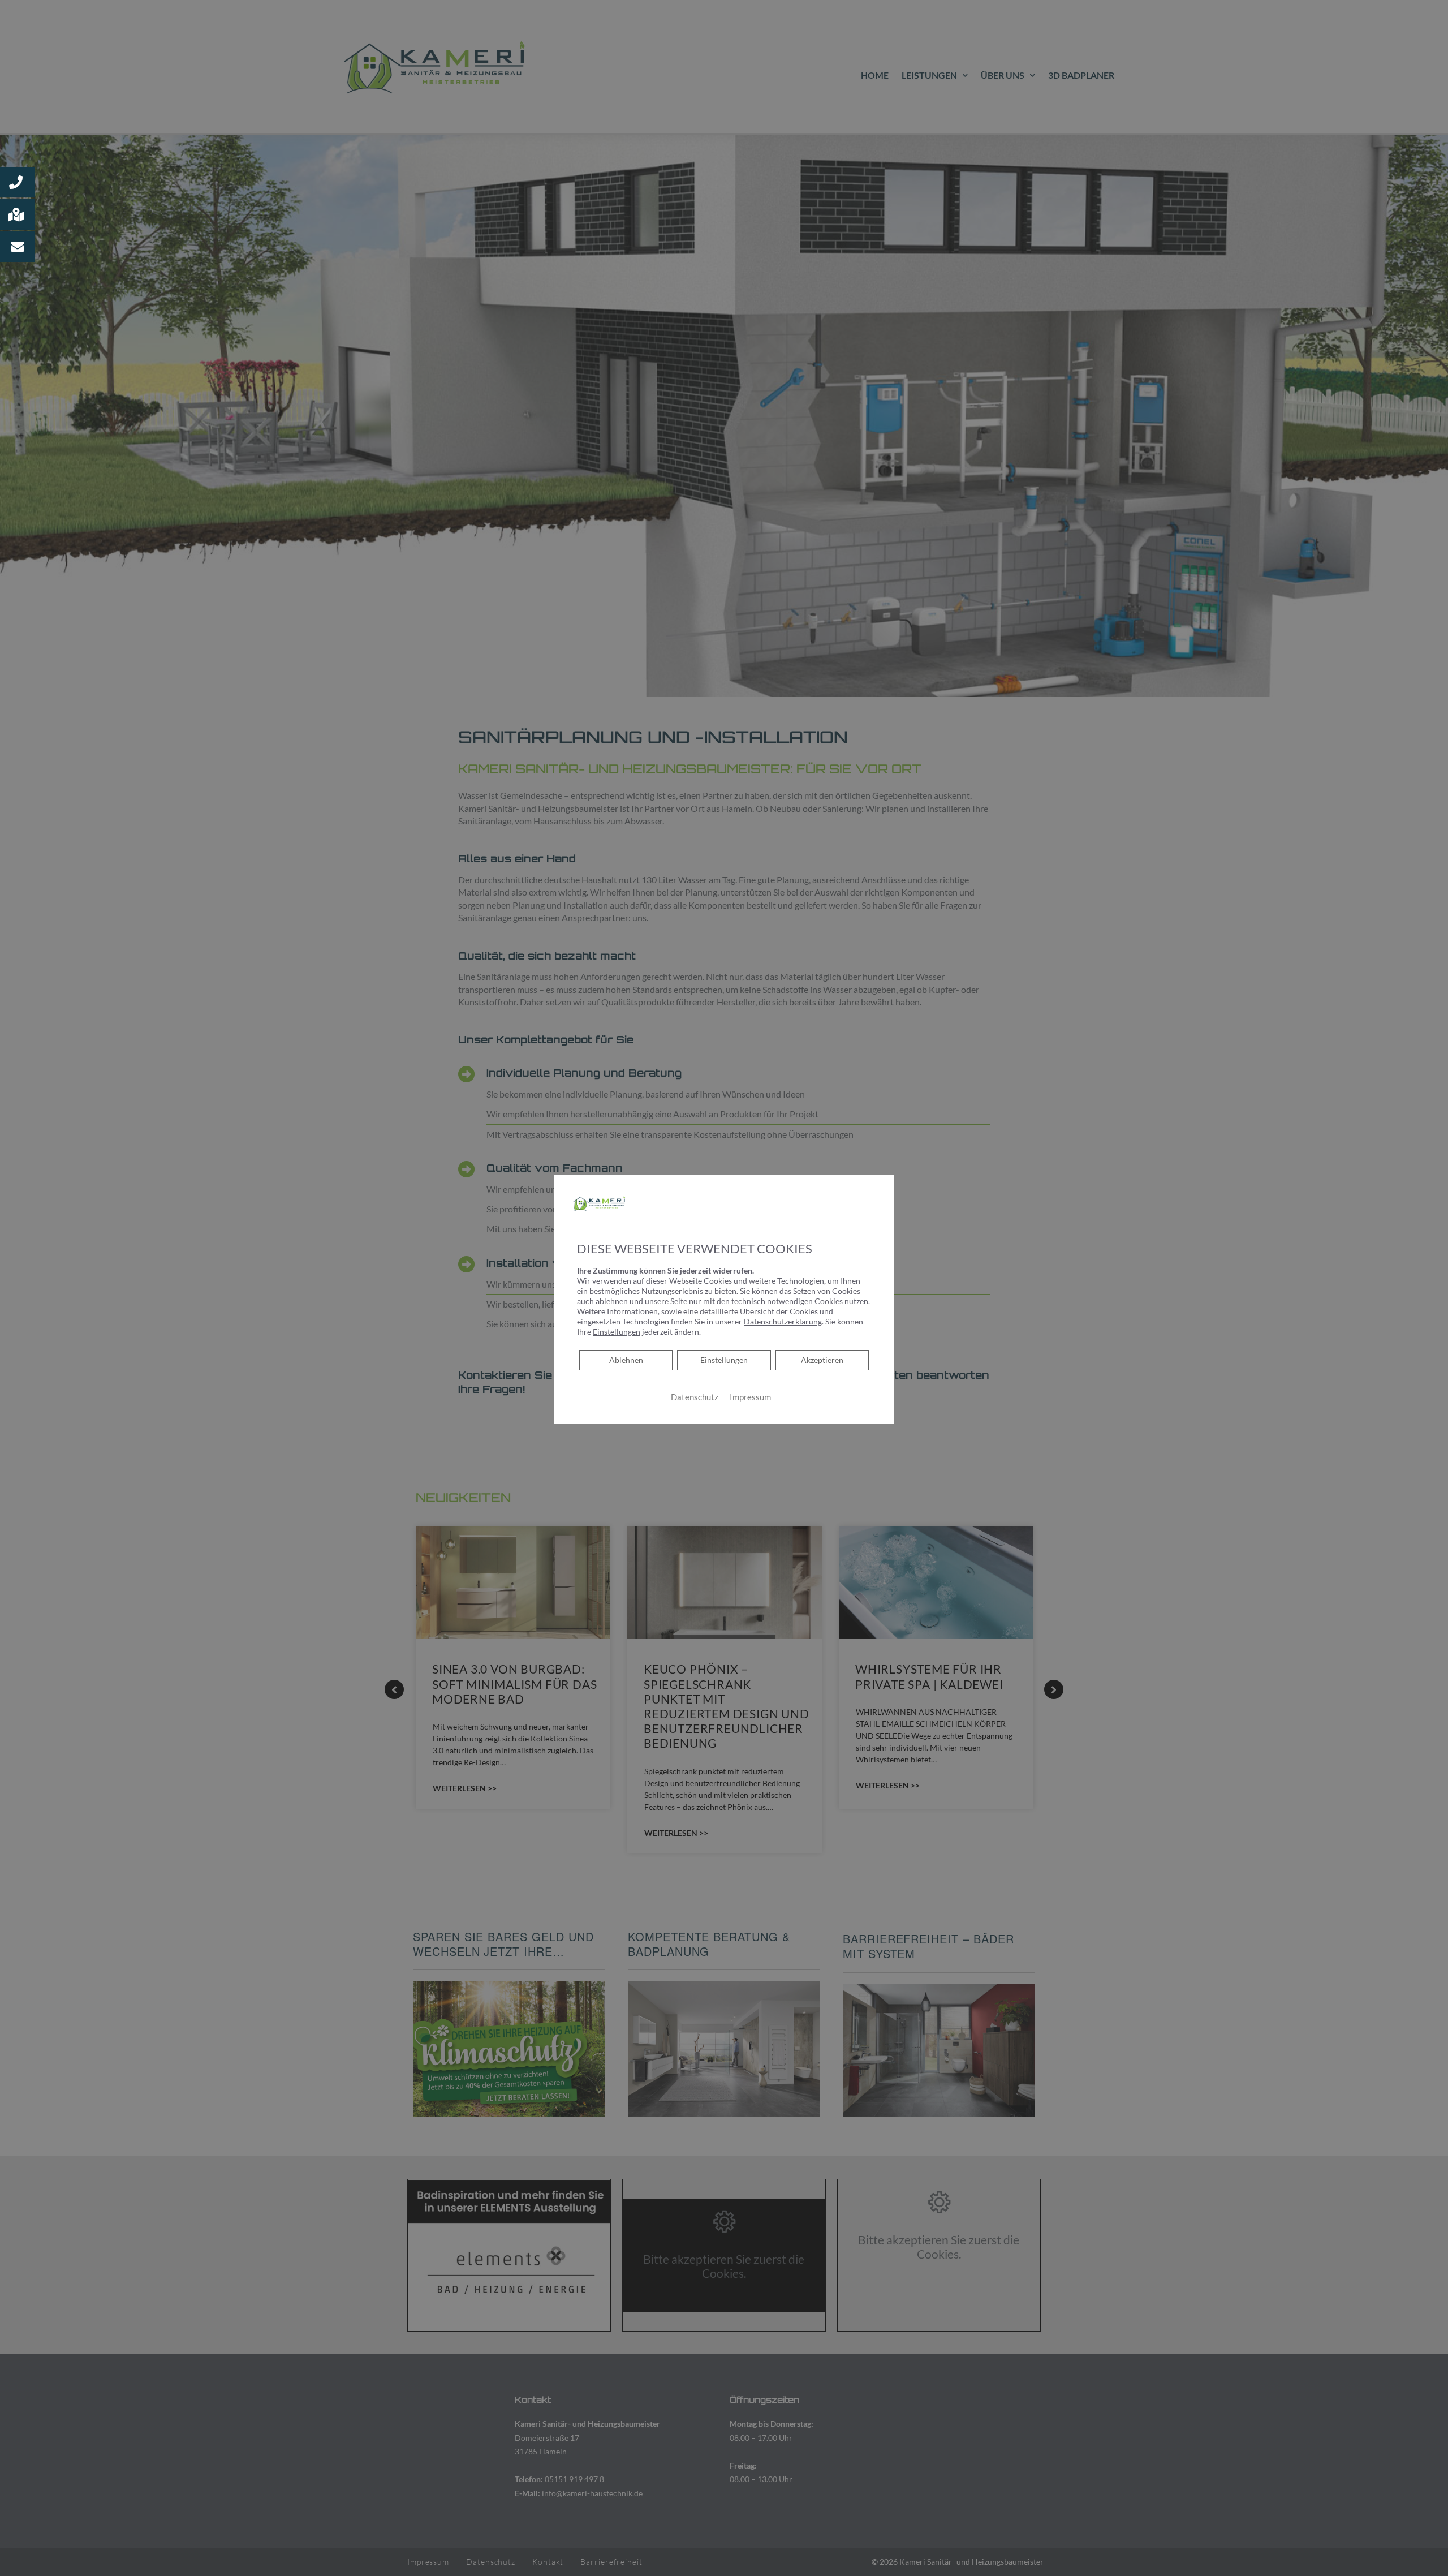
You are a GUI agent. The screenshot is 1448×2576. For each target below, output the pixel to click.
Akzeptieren (822, 1359)
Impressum (750, 1397)
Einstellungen (724, 1359)
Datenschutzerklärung (783, 1321)
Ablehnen (626, 1359)
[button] (18, 182)
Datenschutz (695, 1397)
